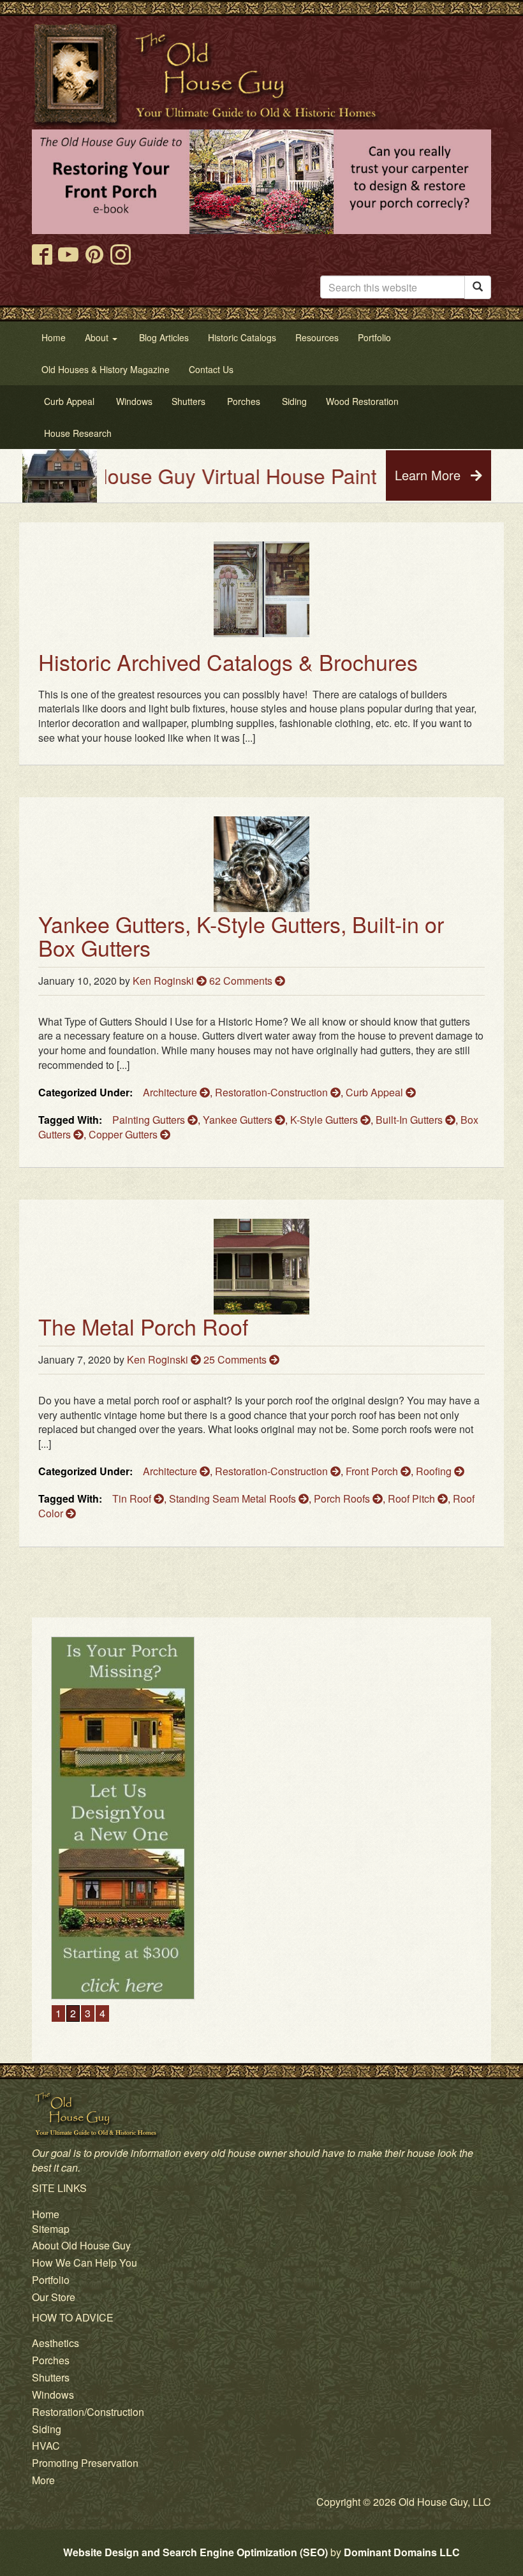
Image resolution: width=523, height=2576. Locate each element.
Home (46, 2214)
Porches (51, 2360)
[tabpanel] (261, 1732)
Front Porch (373, 1471)
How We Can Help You (85, 2263)
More (43, 2480)
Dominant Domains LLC (402, 2552)
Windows (53, 2395)
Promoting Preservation (85, 2463)
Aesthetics (55, 2343)
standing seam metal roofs (234, 1498)
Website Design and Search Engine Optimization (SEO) (195, 2552)
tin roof (133, 1498)
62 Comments (242, 981)
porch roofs (343, 1498)
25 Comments (236, 1359)
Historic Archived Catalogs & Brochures (228, 662)
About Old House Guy (81, 2245)
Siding (47, 2429)
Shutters (51, 2377)
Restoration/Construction (88, 2412)
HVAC (46, 2446)
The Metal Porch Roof (143, 1326)
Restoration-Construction (273, 1092)
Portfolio (51, 2280)
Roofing (435, 1471)
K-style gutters (325, 1120)
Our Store (54, 2297)
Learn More (430, 475)
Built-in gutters (410, 1120)
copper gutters (124, 1134)
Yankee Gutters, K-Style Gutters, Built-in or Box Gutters (241, 936)
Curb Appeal (376, 1092)
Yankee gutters (239, 1120)
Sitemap (51, 2229)
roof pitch (413, 1498)
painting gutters (150, 1120)
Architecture (171, 1092)
